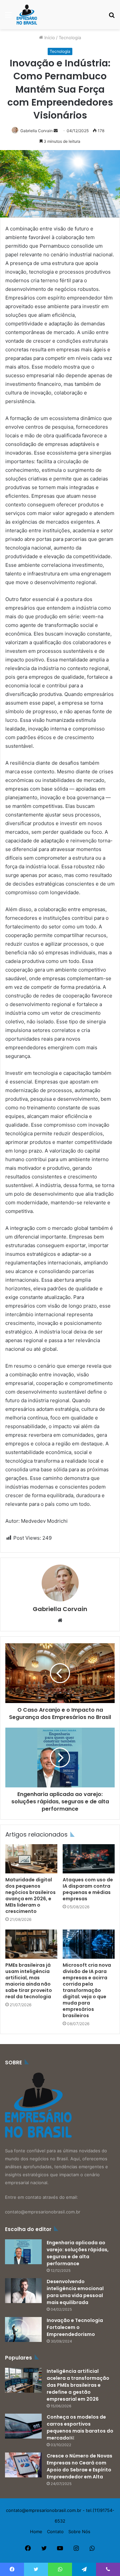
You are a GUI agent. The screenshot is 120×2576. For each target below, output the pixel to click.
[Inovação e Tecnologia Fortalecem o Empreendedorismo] (23, 2329)
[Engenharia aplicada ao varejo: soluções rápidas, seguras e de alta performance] (23, 2252)
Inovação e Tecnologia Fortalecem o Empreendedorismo (75, 2327)
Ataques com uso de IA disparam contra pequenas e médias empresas (88, 1889)
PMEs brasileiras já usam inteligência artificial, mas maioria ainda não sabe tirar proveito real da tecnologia (29, 1981)
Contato (55, 2532)
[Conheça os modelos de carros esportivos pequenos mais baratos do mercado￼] (23, 2426)
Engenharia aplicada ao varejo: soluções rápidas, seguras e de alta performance (78, 2253)
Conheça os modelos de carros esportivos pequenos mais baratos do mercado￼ (80, 2427)
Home (36, 2532)
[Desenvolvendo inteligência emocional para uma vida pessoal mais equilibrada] (23, 2291)
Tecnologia (70, 38)
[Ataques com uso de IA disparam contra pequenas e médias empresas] (89, 1859)
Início (49, 38)
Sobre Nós (79, 2532)
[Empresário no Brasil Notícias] (27, 15)
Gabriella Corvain (36, 131)
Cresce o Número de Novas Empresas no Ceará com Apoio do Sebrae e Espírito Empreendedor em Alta (79, 2466)
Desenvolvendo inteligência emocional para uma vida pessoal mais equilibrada (75, 2292)
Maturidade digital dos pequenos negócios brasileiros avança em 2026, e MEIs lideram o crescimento (30, 1895)
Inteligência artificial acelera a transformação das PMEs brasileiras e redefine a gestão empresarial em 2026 (78, 2385)
